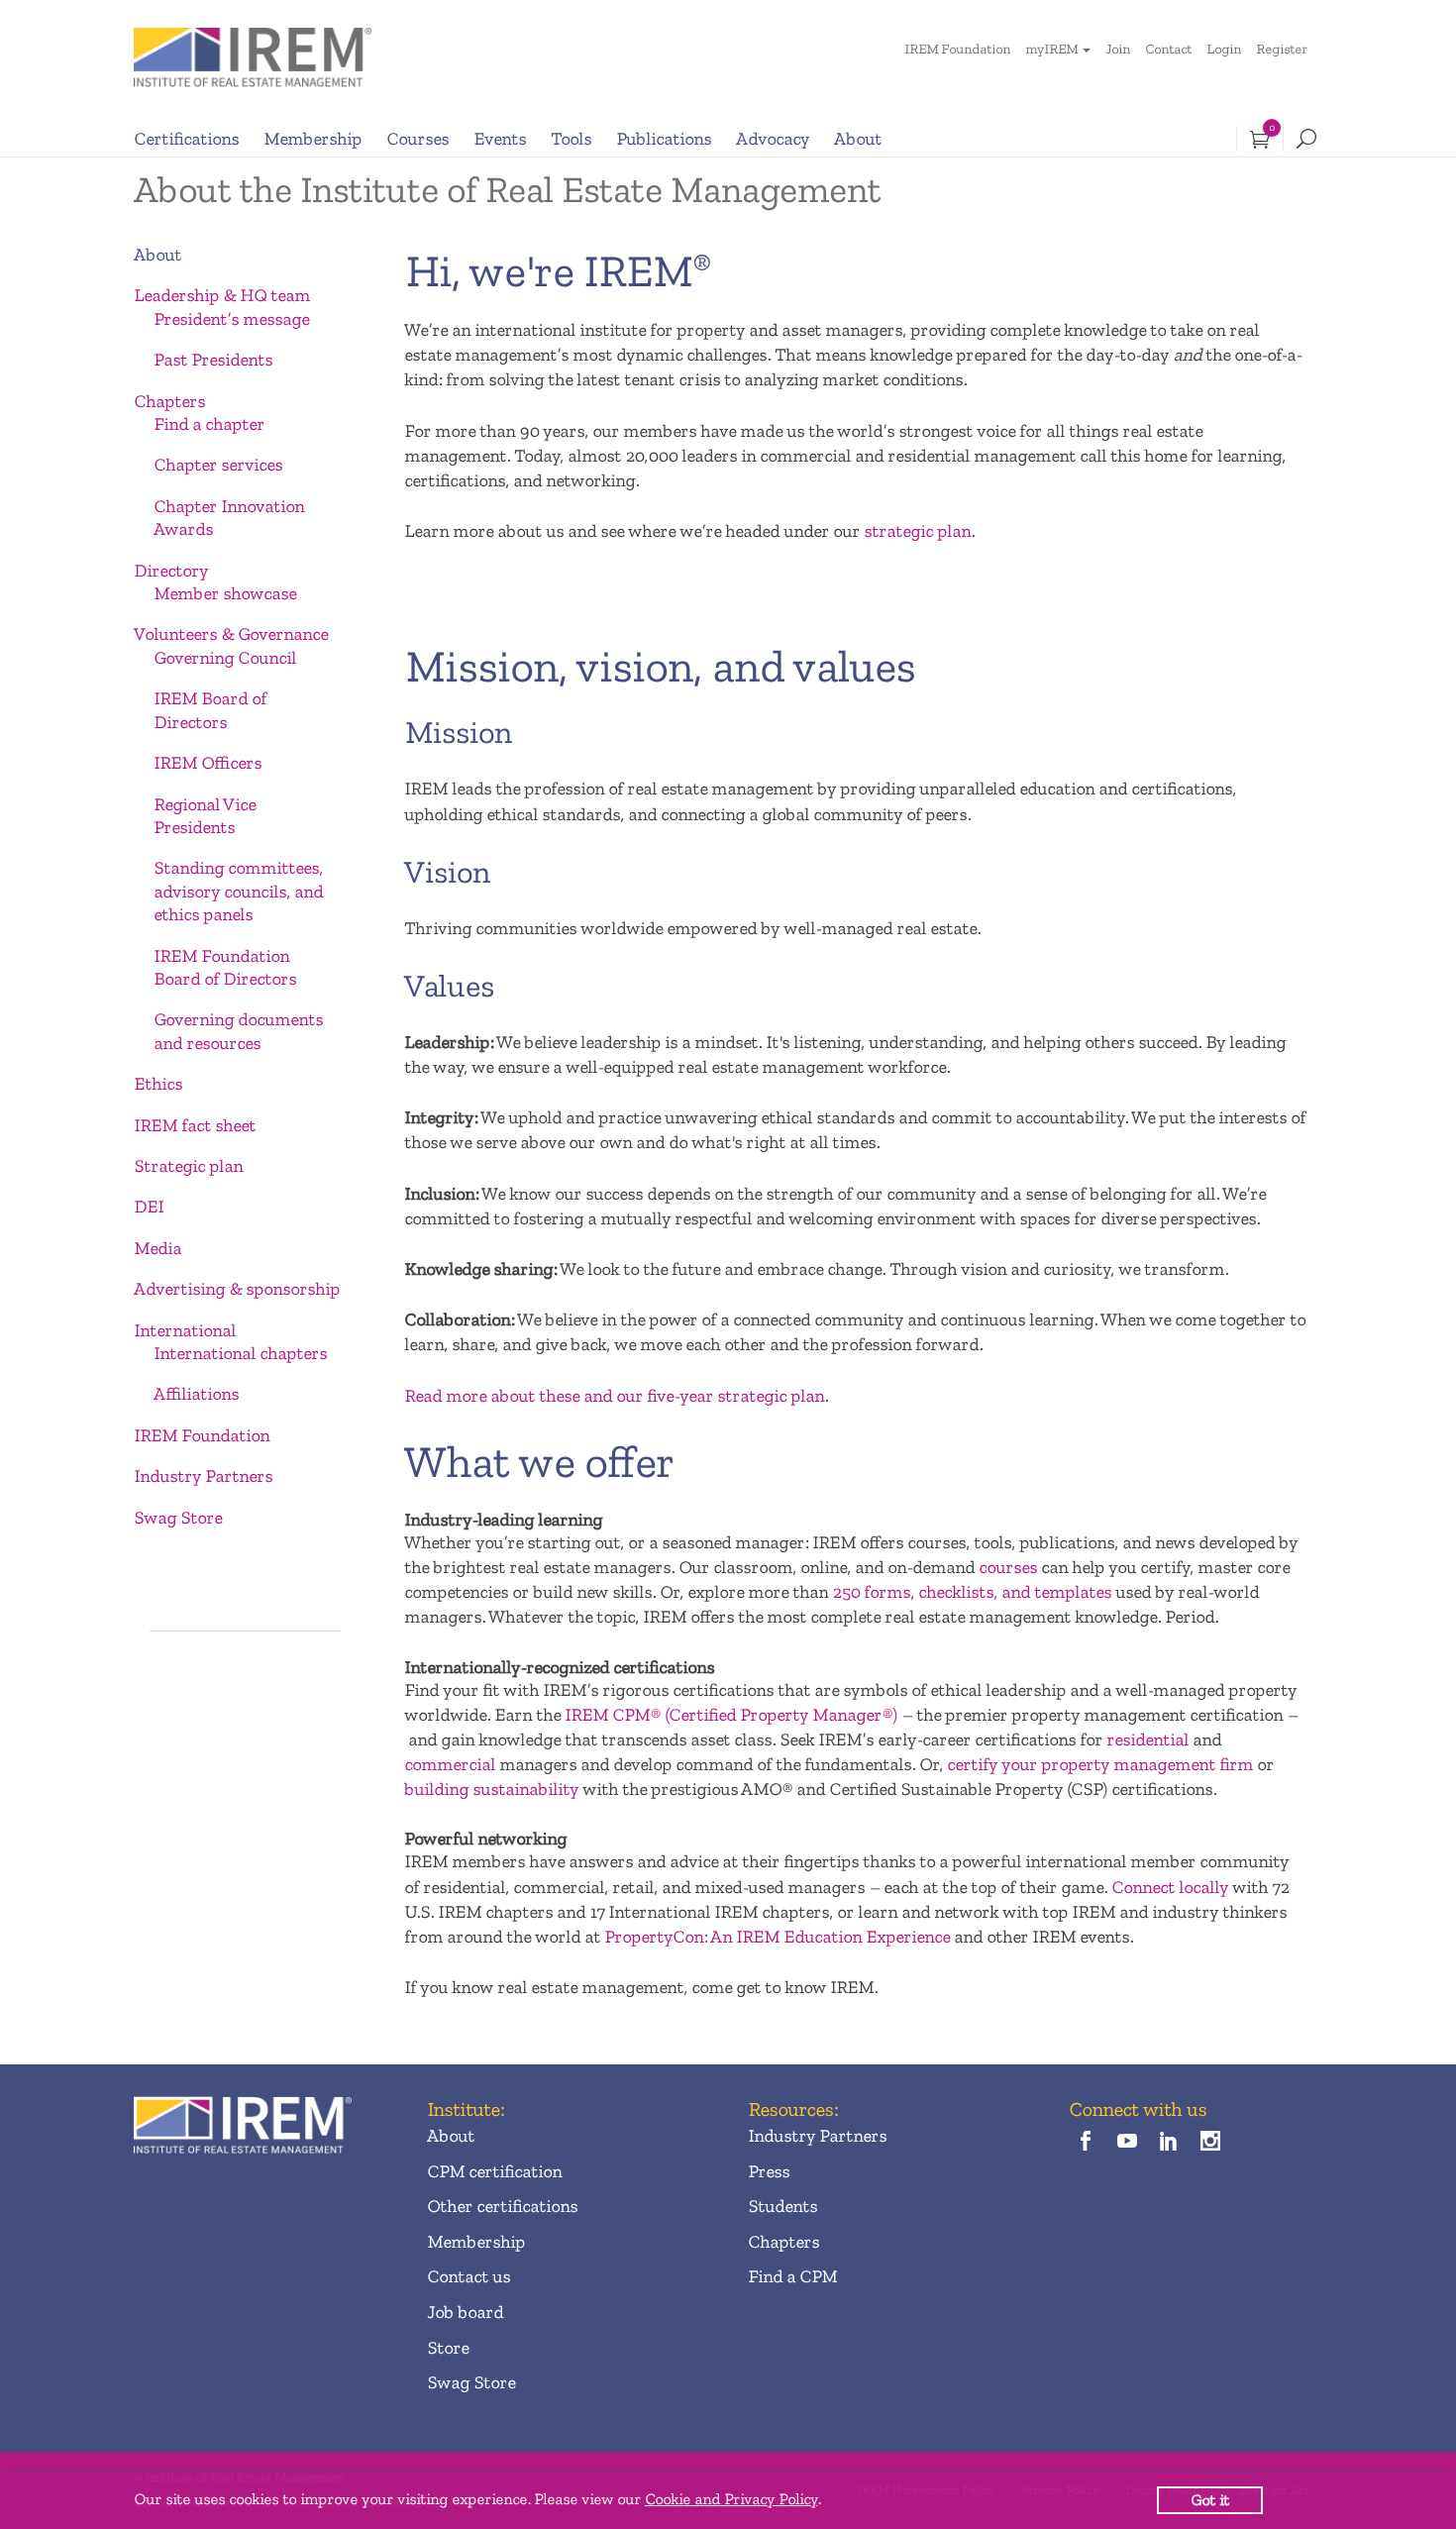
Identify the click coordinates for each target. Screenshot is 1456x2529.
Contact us (468, 2276)
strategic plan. (919, 531)
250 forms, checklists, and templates (972, 1592)
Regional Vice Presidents (205, 816)
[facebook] (1085, 2143)
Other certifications (502, 2206)
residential (1147, 1739)
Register (1282, 49)
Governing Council (225, 658)
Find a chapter (209, 424)
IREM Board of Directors (210, 710)
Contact (1168, 49)
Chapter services (218, 465)
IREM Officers (208, 763)
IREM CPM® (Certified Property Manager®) (731, 1715)
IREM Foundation (957, 49)
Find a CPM (792, 2276)
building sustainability (491, 1789)
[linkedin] (1169, 2143)
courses (1008, 1567)
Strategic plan (188, 1166)
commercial (450, 1764)
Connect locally (1170, 1887)
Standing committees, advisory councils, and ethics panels (238, 891)
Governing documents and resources (238, 1031)
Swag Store (178, 1518)
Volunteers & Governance (231, 634)
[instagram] (1211, 2143)
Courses (417, 139)
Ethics (158, 1084)
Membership (312, 139)
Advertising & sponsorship (237, 1289)
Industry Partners (203, 1476)
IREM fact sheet (195, 1125)
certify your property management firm (1100, 1764)
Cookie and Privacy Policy (731, 2499)
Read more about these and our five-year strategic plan (614, 1396)
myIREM (1051, 49)
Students (782, 2206)
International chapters (240, 1353)
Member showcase (225, 593)
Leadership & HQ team (222, 295)
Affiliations (196, 1394)
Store (448, 2348)
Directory (171, 571)
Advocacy (773, 139)
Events (500, 139)
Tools (571, 139)
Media (157, 1248)
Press (769, 2171)
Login (1224, 49)
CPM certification (494, 2171)
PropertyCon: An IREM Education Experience (777, 1937)
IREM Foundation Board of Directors (225, 967)
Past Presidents (213, 360)
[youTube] (1127, 2143)
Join (1118, 49)
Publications (664, 139)
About (858, 139)
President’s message (231, 319)
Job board (465, 2312)
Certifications (186, 139)
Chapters (169, 401)
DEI (149, 1207)
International (185, 1330)
